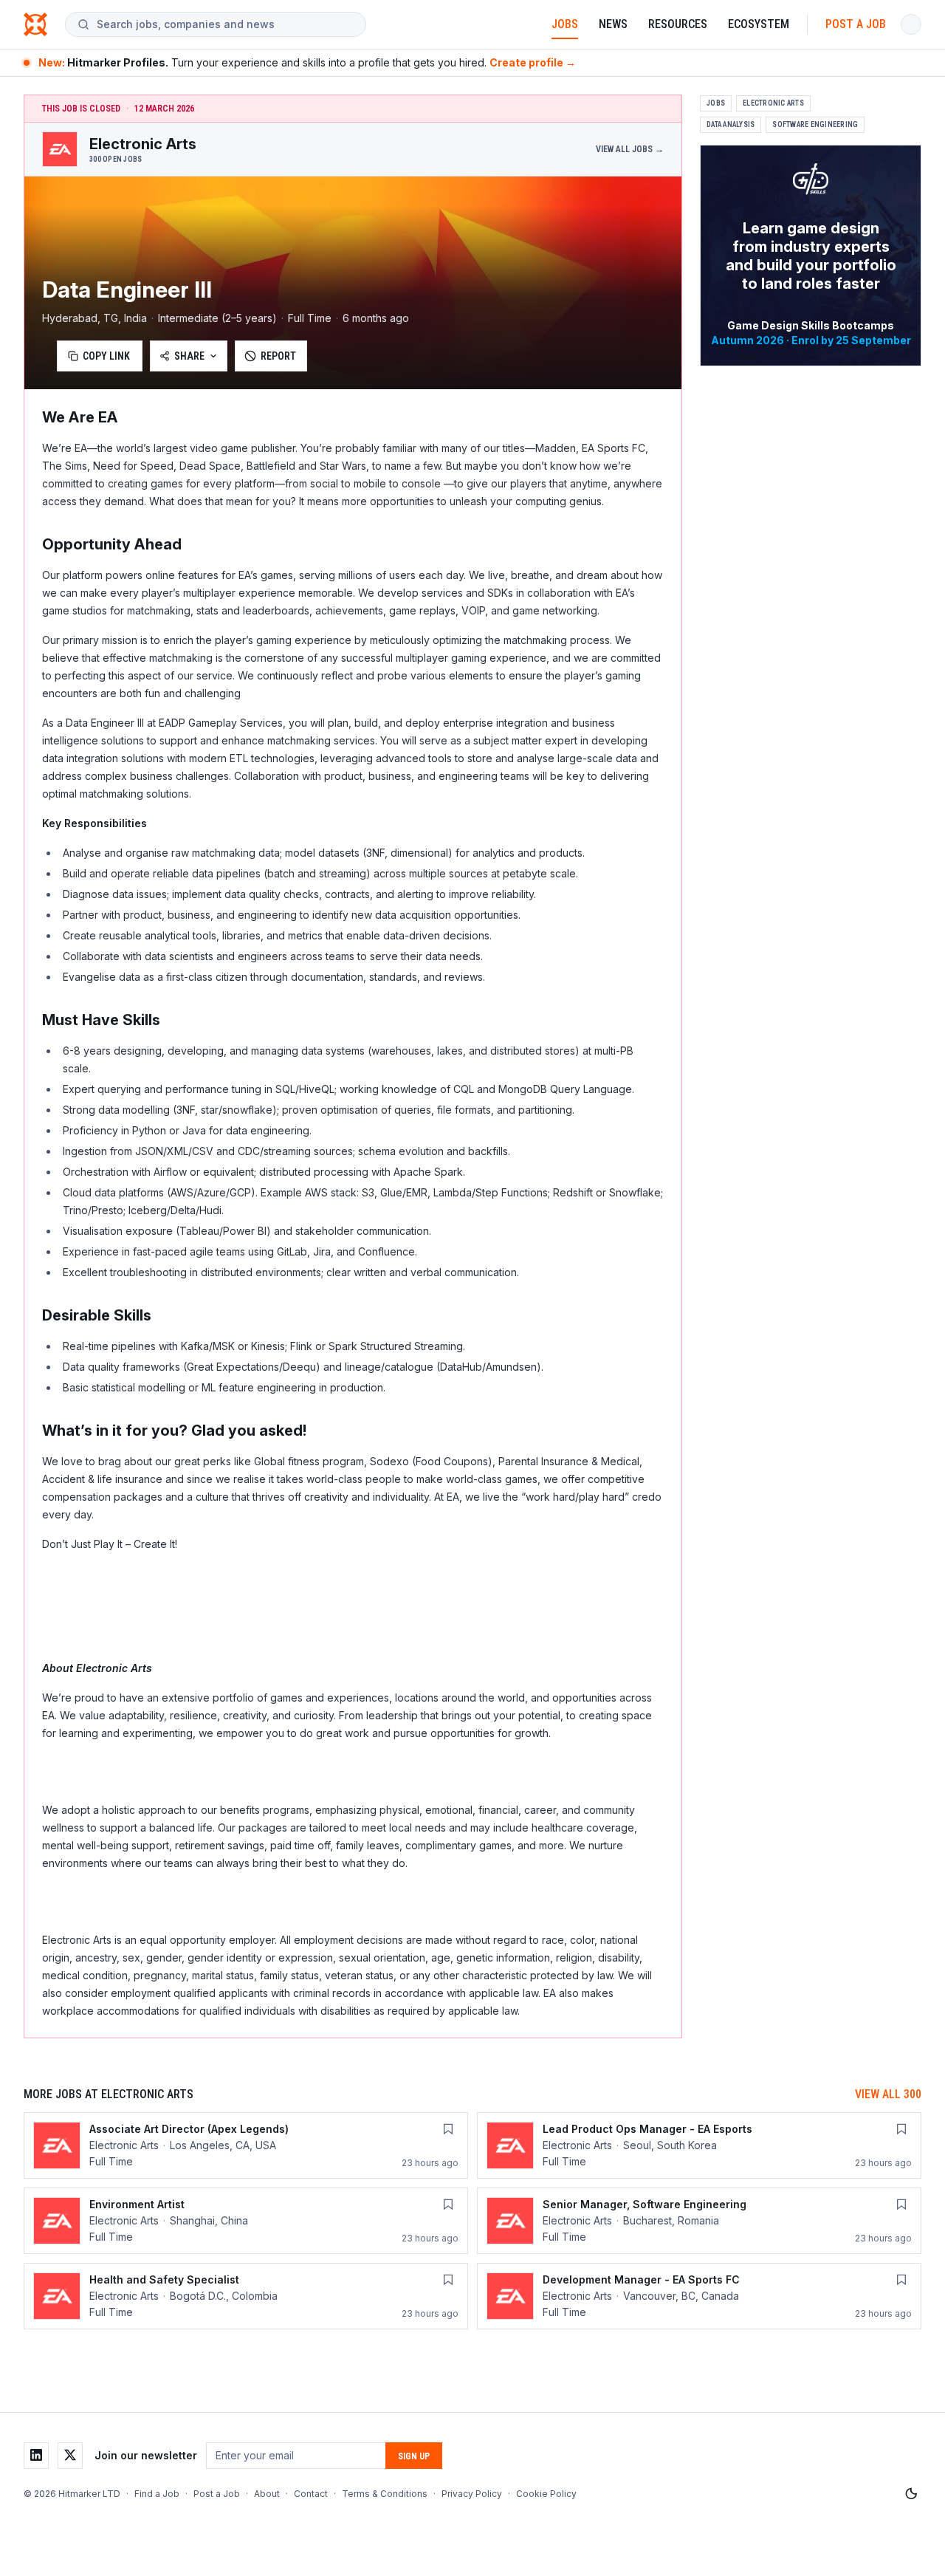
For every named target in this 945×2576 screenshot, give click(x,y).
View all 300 (888, 2094)
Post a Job (856, 24)
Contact (311, 2494)
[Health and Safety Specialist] (246, 2296)
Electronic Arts (773, 103)
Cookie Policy (546, 2494)
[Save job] (448, 2129)
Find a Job (157, 2494)
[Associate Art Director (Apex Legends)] (246, 2145)
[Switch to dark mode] (911, 2494)
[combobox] (225, 24)
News (613, 24)
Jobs (565, 24)
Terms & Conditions (385, 2494)
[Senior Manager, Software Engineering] (699, 2221)
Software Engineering (815, 124)
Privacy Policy (472, 2494)
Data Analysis (731, 124)
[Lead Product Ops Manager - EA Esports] (699, 2145)
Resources (678, 24)
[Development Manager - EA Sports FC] (699, 2296)
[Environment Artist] (246, 2221)
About (267, 2494)
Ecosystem (759, 24)
